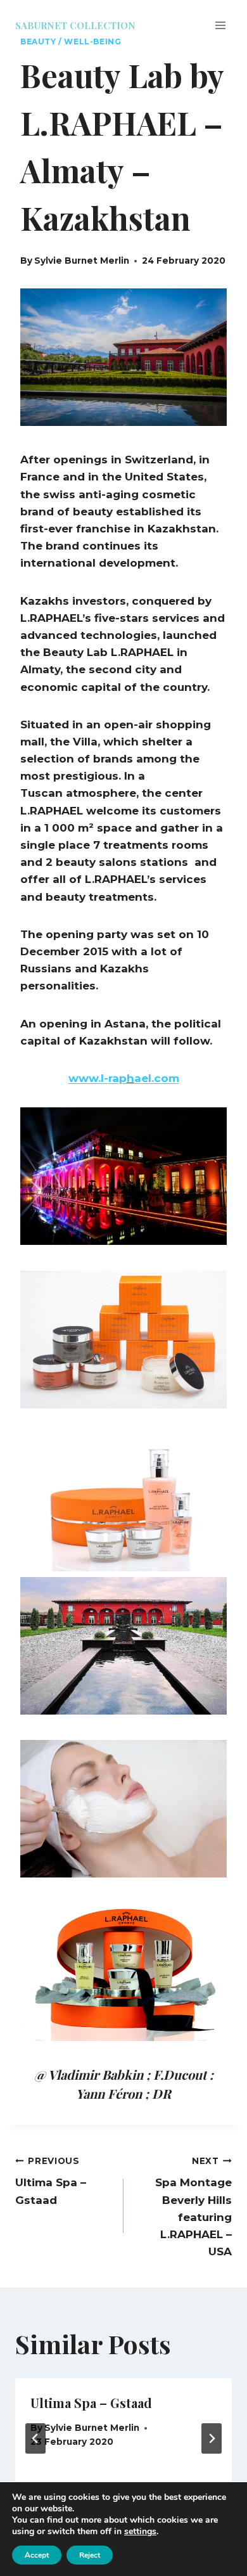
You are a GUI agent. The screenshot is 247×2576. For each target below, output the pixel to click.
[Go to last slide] (35, 2438)
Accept (37, 2555)
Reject (90, 2555)
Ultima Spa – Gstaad (51, 2181)
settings (140, 2532)
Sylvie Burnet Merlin (82, 261)
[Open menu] (220, 25)
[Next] (212, 2438)
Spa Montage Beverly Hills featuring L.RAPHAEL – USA (193, 2207)
